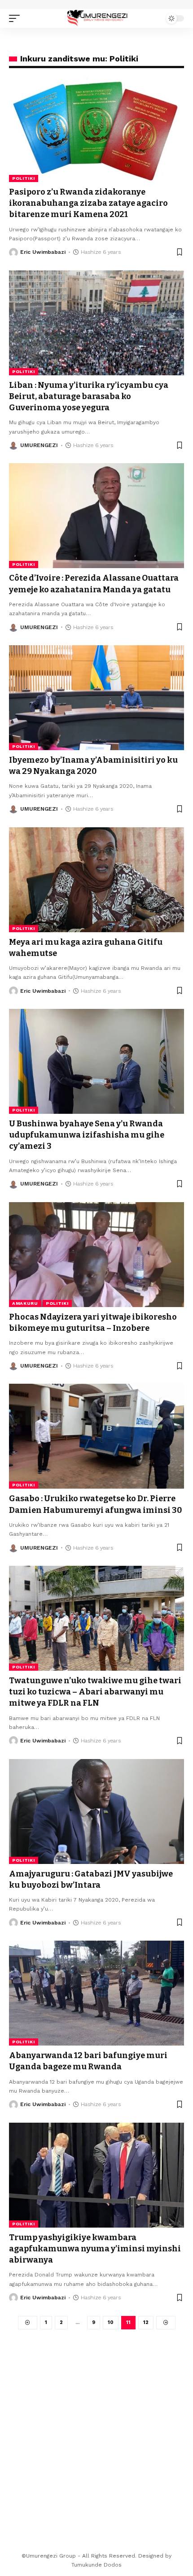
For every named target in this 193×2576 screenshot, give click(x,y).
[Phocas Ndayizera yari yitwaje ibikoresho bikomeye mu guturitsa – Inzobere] (96, 1255)
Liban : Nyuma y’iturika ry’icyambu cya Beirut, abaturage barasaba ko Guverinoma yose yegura (89, 396)
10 (111, 2322)
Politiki (24, 178)
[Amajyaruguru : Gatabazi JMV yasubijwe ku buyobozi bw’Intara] (96, 1811)
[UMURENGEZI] (96, 18)
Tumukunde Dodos (96, 2565)
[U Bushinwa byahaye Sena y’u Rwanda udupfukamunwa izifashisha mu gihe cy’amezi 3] (96, 1061)
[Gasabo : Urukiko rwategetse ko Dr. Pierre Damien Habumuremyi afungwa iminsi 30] (96, 1436)
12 (146, 2322)
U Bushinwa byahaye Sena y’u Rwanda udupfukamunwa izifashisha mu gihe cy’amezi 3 (87, 1135)
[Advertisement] (96, 2430)
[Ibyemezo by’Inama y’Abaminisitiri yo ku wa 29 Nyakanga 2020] (96, 698)
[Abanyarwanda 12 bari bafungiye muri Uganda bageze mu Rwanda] (96, 1993)
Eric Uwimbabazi (43, 252)
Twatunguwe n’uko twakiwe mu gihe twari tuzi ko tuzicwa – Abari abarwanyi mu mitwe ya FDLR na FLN (95, 1692)
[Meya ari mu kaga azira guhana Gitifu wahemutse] (96, 880)
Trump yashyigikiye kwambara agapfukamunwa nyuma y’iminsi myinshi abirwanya (95, 2249)
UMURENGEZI (39, 445)
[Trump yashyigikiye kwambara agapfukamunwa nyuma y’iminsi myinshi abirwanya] (96, 2175)
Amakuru (25, 1303)
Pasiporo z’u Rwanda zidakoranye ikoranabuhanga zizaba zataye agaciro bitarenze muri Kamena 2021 (88, 203)
